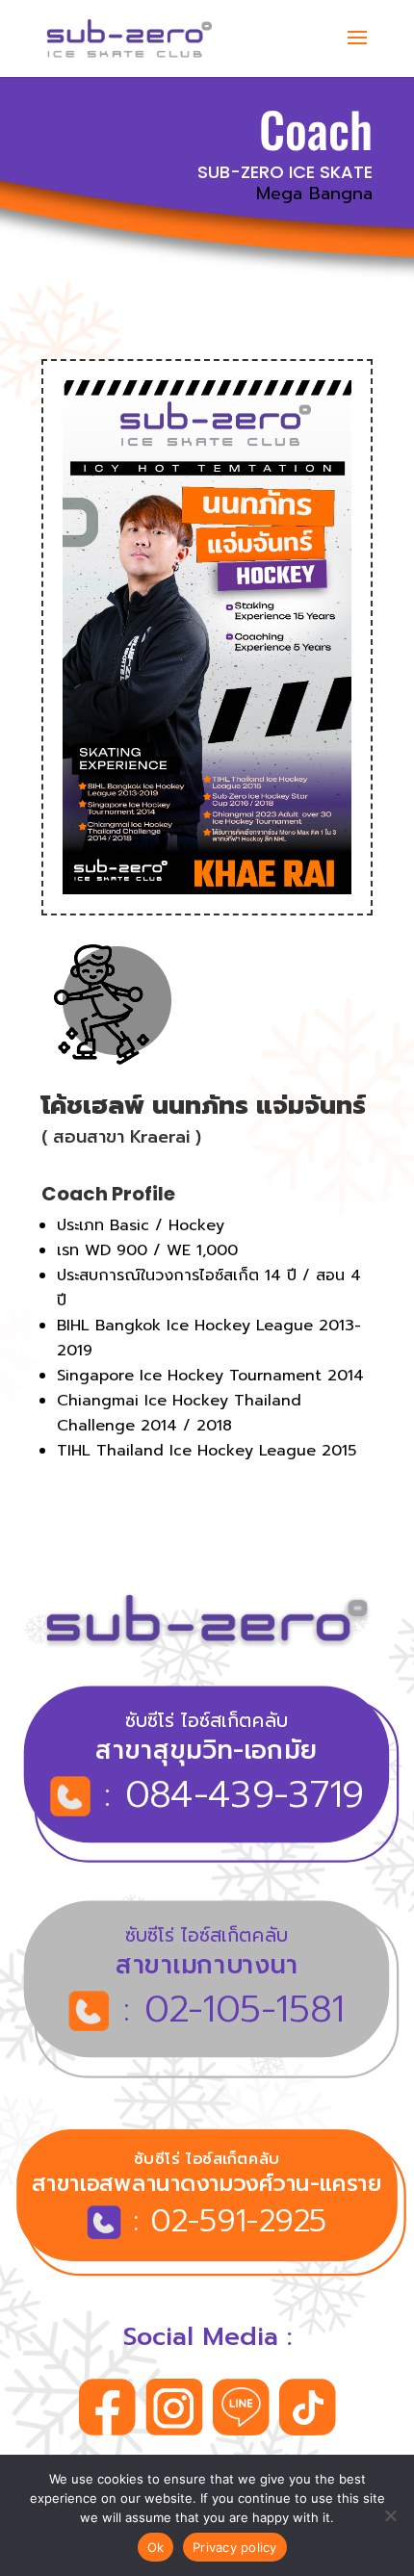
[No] (390, 2515)
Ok (156, 2547)
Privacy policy (235, 2547)
